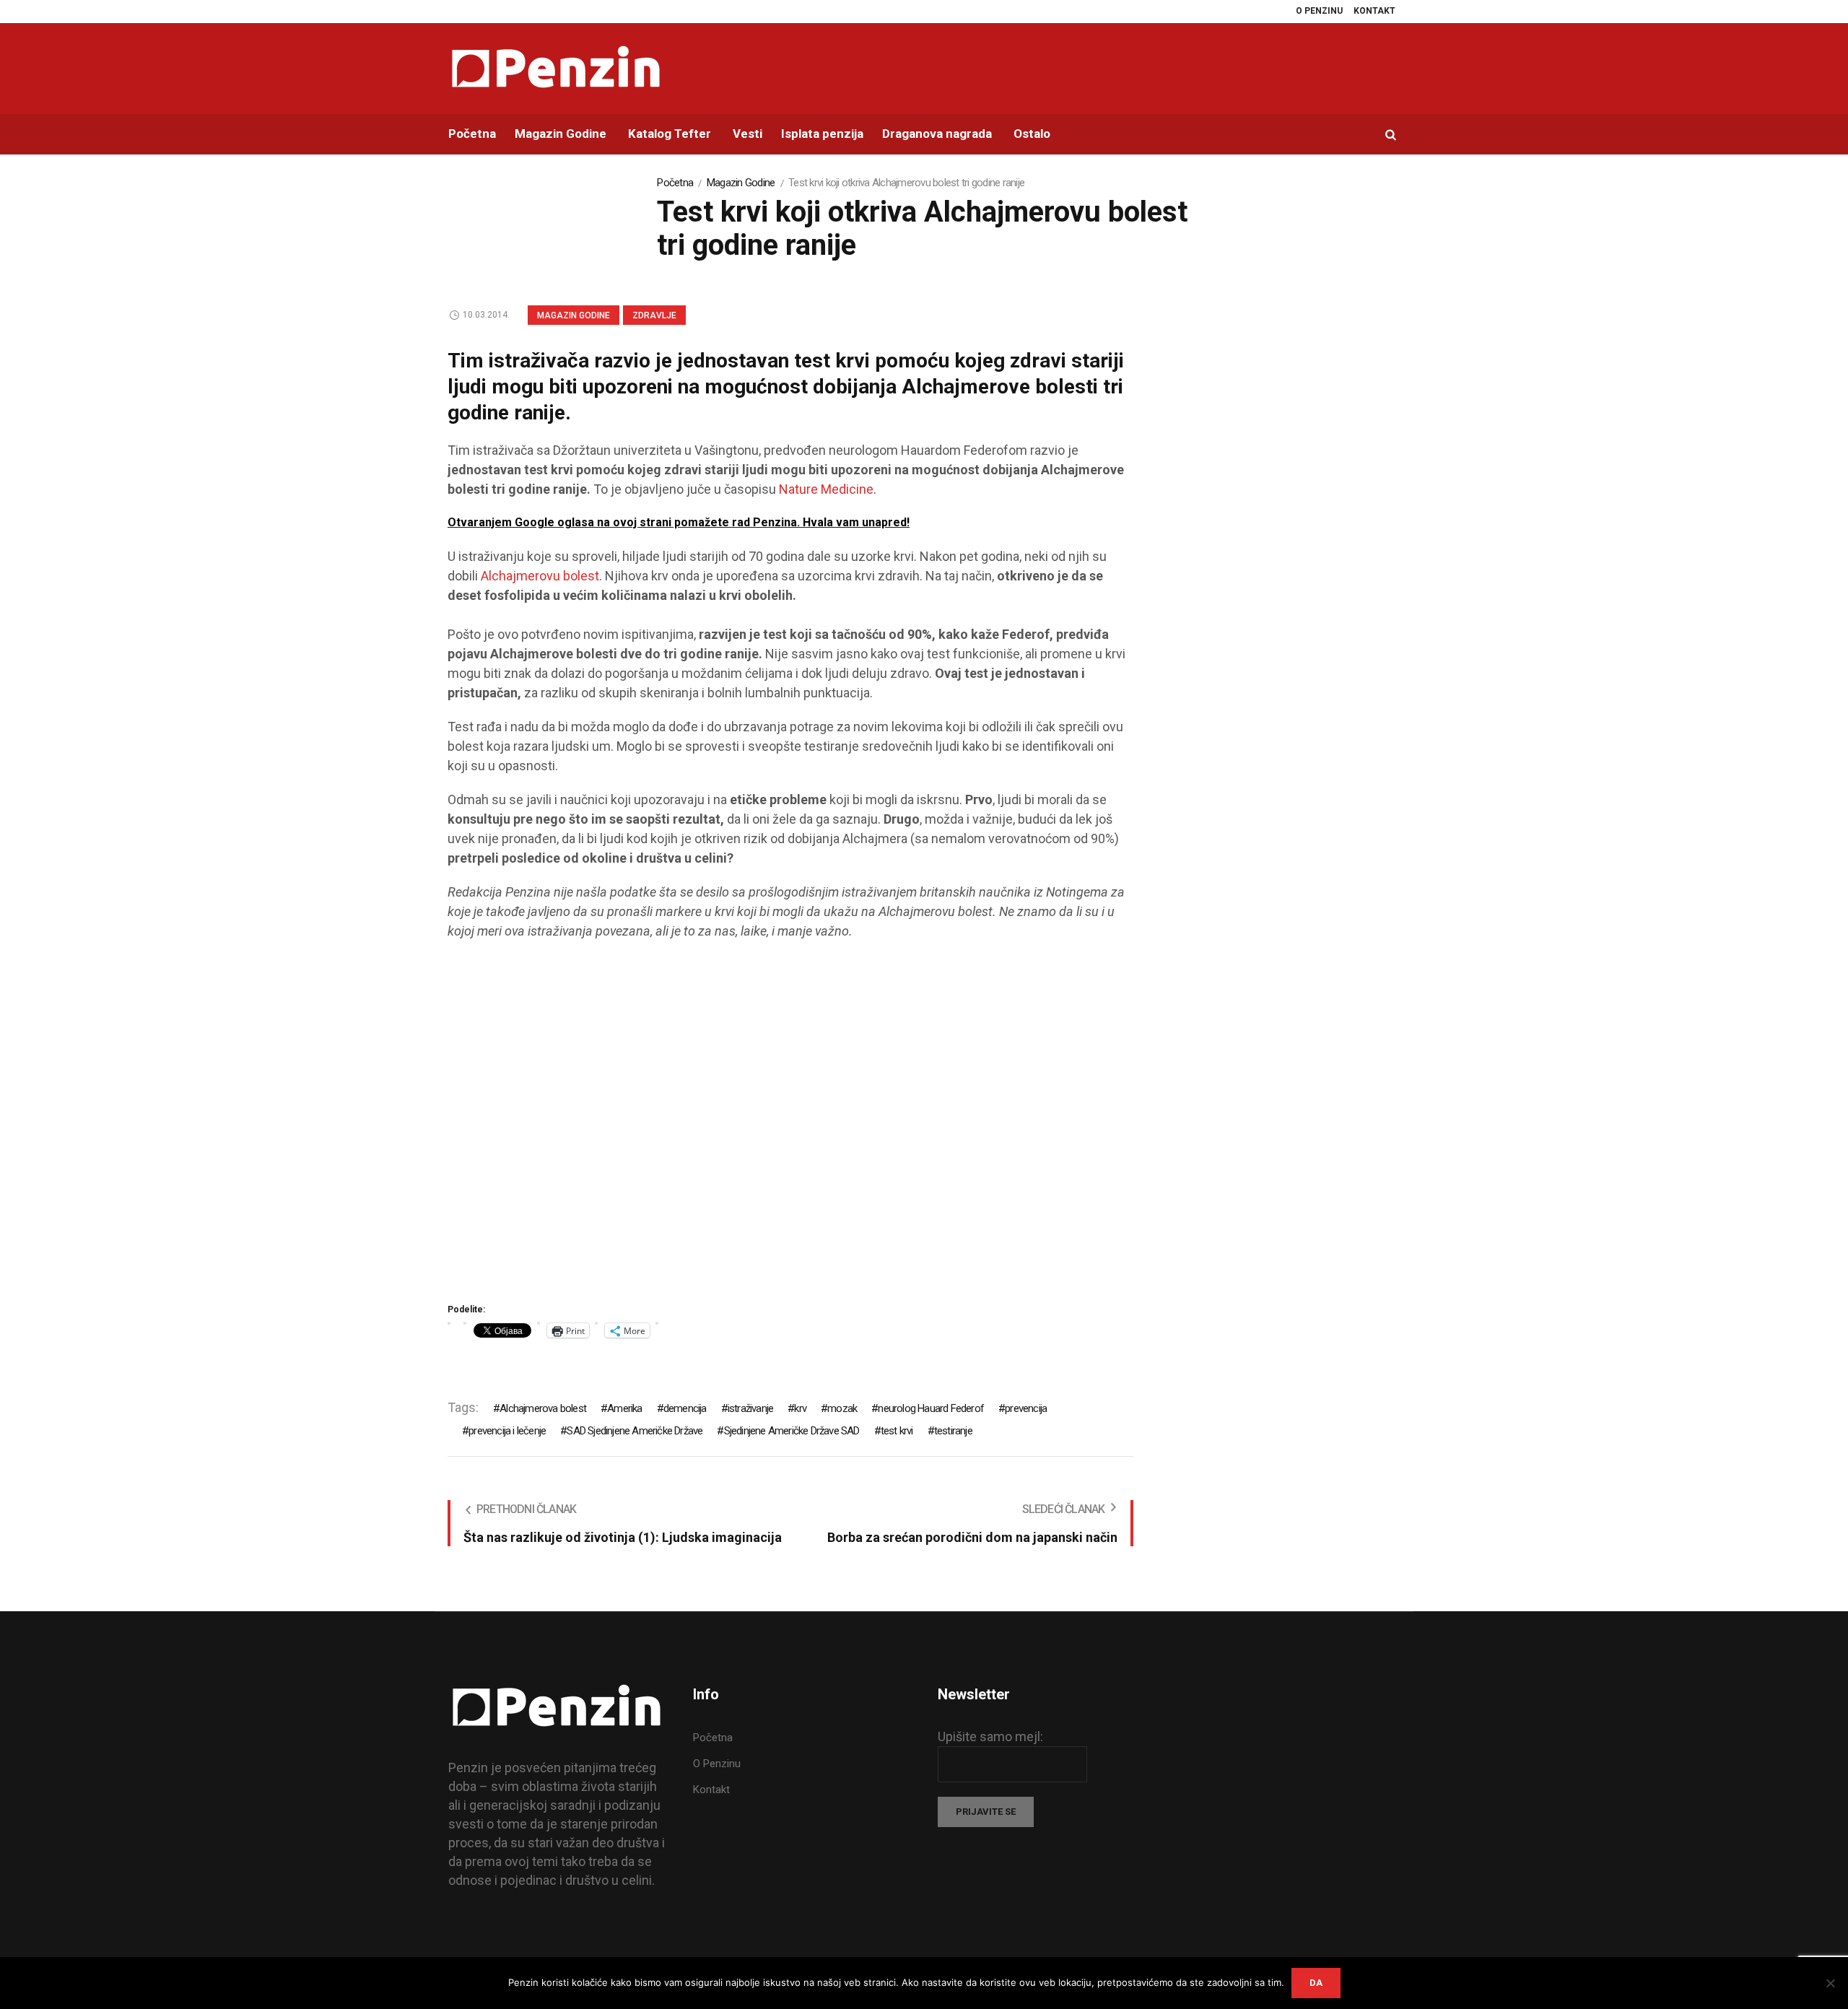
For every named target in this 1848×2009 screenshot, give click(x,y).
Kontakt (711, 1790)
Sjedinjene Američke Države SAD (792, 1431)
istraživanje (750, 1408)
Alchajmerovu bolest (540, 576)
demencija (685, 1408)
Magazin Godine (741, 183)
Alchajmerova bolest (543, 1408)
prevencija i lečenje (507, 1431)
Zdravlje (654, 315)
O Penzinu (717, 1764)
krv (800, 1408)
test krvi (897, 1431)
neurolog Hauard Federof (931, 1408)
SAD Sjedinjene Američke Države (635, 1431)
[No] (1830, 1983)
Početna (675, 183)
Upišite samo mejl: (990, 1736)
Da (1316, 1983)
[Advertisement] (790, 1126)
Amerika (624, 1408)
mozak (842, 1408)
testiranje (953, 1431)
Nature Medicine (826, 489)
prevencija (1026, 1408)
